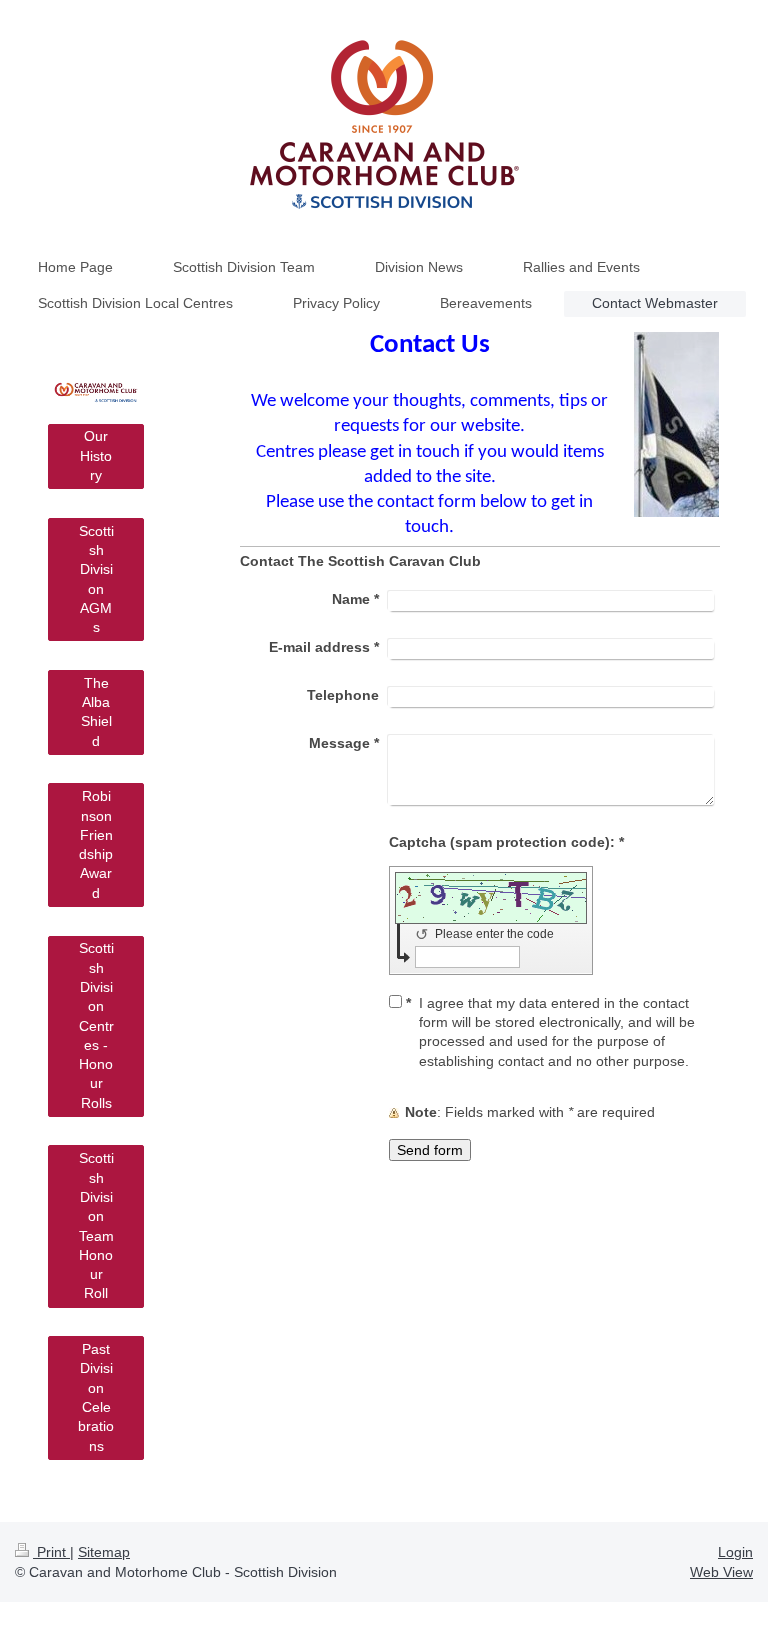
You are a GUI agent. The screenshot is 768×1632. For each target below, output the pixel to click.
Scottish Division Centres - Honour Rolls (96, 1025)
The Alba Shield (96, 712)
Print (51, 1552)
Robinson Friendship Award (96, 844)
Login (735, 1552)
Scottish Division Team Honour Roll (96, 1225)
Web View (721, 1572)
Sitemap (104, 1552)
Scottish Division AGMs (96, 579)
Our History (96, 455)
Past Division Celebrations (96, 1397)
